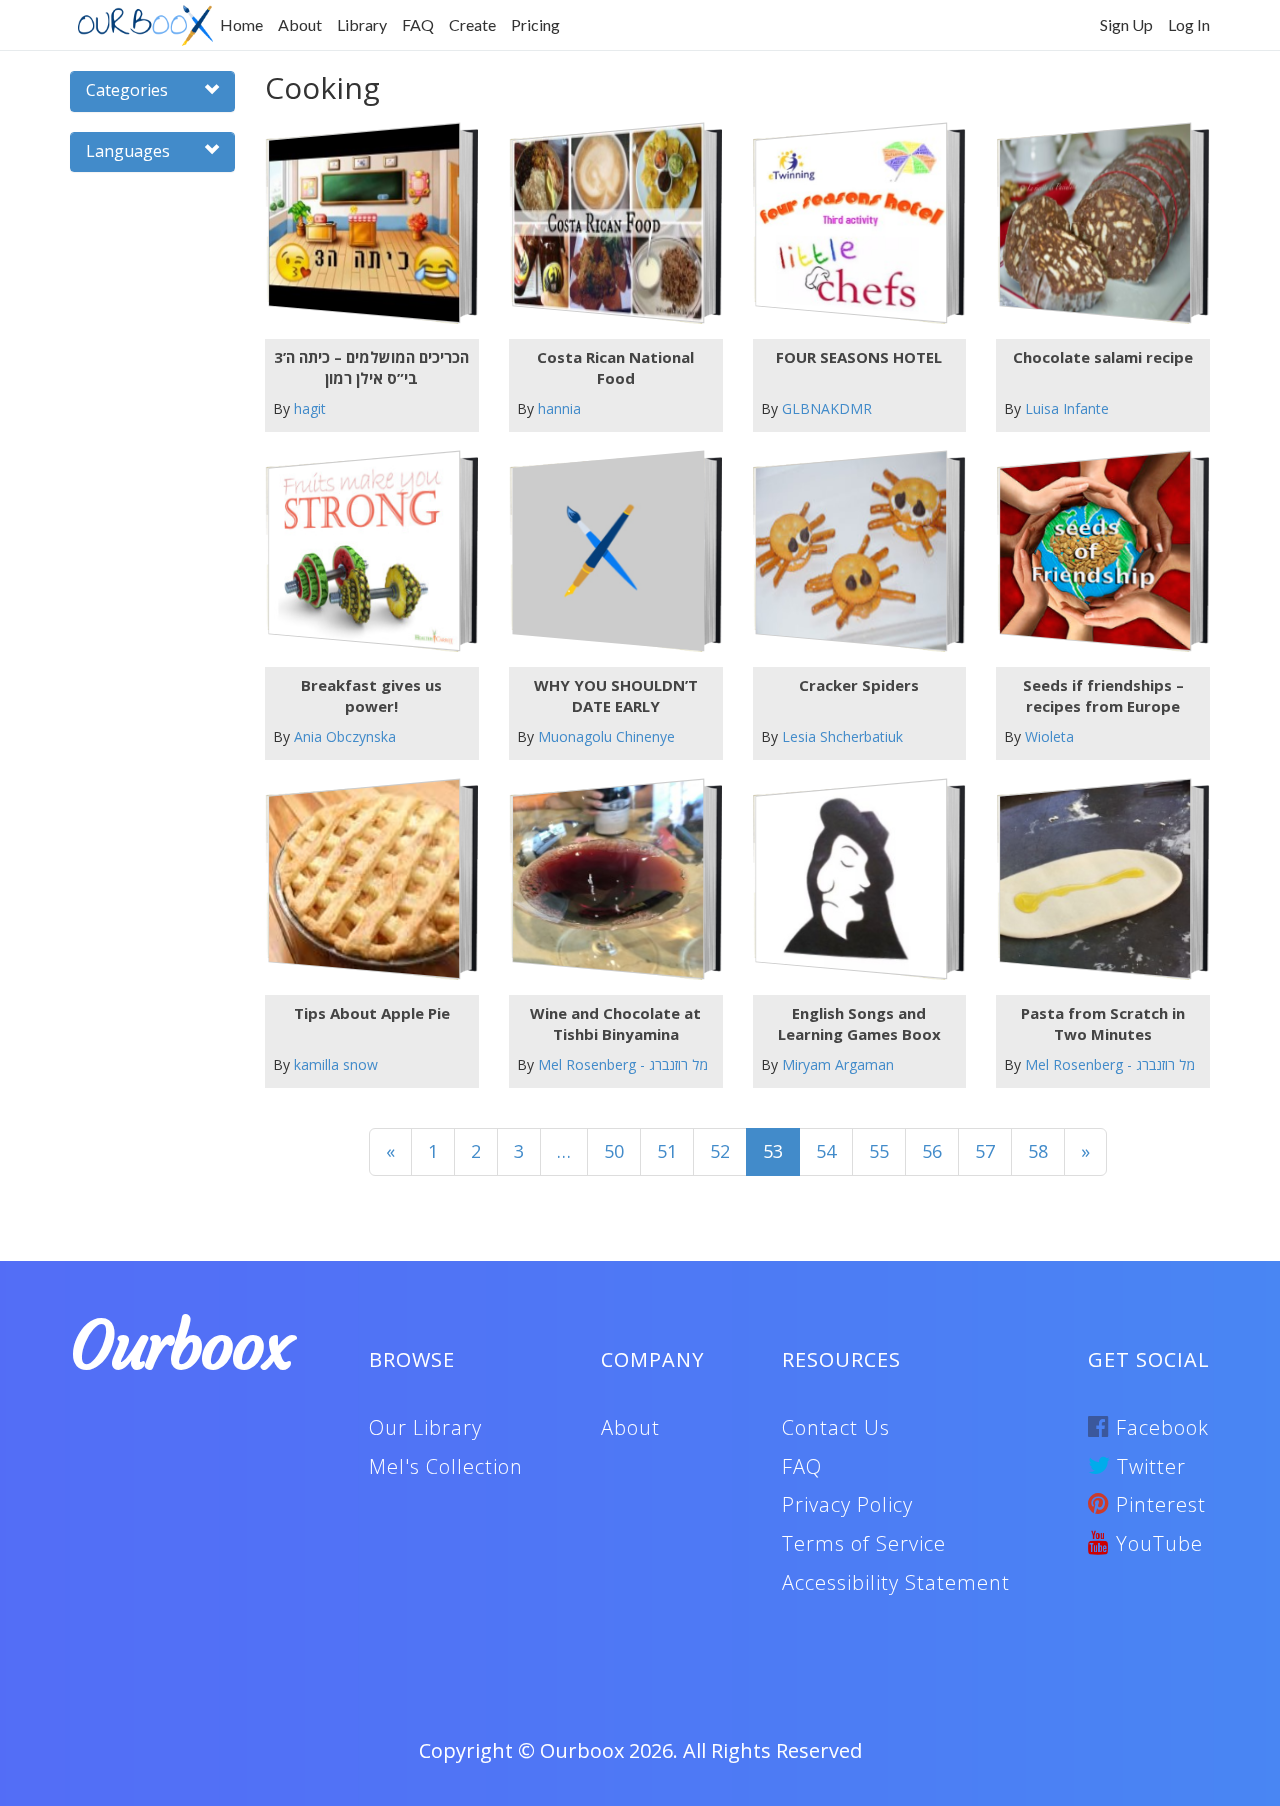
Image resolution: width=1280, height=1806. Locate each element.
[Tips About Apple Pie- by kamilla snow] (363, 879)
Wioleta (1049, 736)
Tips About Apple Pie (372, 1013)
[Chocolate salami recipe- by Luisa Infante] (1095, 223)
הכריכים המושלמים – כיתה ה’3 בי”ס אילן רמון (371, 367)
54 (826, 1151)
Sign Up (1126, 24)
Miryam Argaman (838, 1064)
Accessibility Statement (896, 1582)
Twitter (1148, 1466)
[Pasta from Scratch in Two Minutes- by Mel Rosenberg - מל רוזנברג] (1095, 879)
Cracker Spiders (859, 685)
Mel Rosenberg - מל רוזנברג (623, 1064)
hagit (310, 408)
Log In (1189, 24)
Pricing (535, 24)
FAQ (418, 24)
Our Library (425, 1427)
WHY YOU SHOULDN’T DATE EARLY (616, 695)
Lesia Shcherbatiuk (842, 736)
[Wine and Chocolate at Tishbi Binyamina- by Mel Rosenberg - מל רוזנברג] (607, 879)
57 (985, 1151)
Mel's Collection (446, 1466)
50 (614, 1151)
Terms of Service (864, 1543)
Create (472, 24)
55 (879, 1151)
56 (932, 1151)
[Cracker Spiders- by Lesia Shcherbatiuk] (851, 551)
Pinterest (1158, 1504)
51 (667, 1151)
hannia (559, 408)
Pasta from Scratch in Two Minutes (1103, 1023)
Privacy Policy (847, 1504)
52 (720, 1151)
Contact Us (836, 1427)
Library (362, 24)
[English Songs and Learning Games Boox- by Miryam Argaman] (851, 879)
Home (241, 24)
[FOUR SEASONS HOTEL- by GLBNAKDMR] (851, 223)
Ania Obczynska (345, 736)
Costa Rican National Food (615, 367)
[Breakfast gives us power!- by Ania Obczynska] (363, 551)
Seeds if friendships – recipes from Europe (1103, 695)
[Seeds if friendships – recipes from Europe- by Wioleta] (1095, 551)
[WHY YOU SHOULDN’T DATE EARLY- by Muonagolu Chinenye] (607, 551)
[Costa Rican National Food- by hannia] (607, 223)
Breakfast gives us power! (371, 695)
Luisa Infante (1067, 408)
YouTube (1156, 1543)
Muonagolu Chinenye (606, 736)
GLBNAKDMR (827, 408)
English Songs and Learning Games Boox (859, 1023)
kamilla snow (336, 1064)
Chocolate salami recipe (1103, 357)
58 (1038, 1151)
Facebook (1159, 1427)
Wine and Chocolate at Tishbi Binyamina (615, 1023)
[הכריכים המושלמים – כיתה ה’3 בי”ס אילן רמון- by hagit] (363, 223)
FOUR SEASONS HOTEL (859, 357)
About (300, 24)
